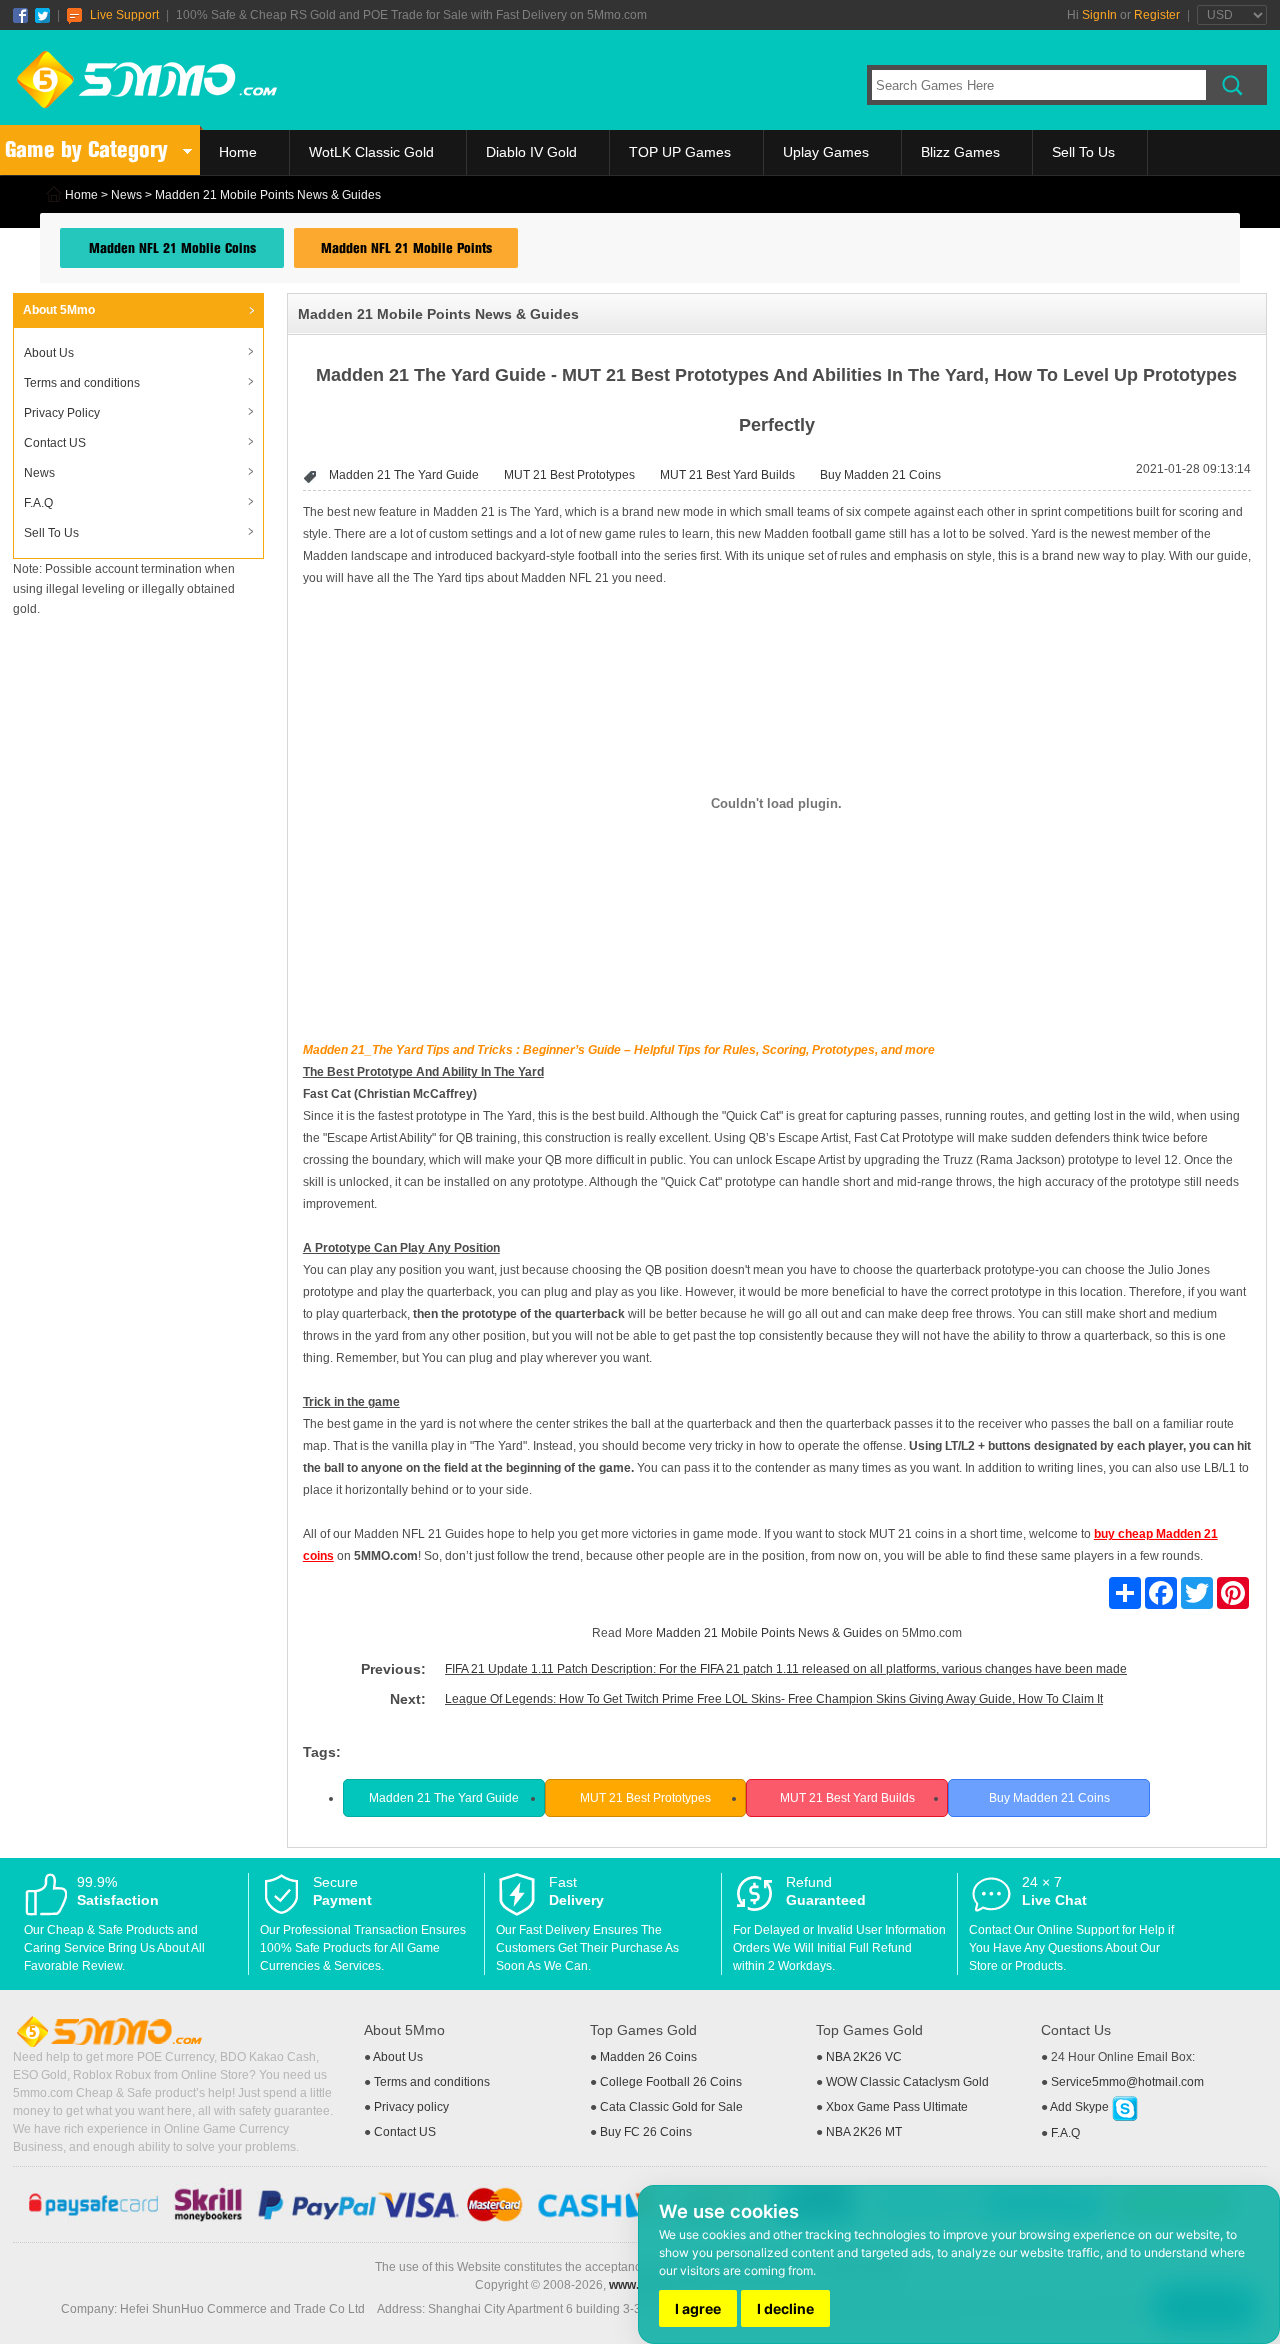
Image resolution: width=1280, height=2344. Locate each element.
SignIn (1099, 15)
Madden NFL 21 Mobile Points (406, 248)
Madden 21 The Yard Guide (404, 475)
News (126, 195)
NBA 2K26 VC (864, 2057)
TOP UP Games (680, 152)
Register (1157, 15)
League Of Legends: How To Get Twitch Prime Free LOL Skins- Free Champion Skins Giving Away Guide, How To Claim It (774, 1699)
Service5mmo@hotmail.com (1127, 2082)
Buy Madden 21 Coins (880, 475)
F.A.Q (38, 503)
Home (238, 152)
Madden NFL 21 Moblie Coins (172, 248)
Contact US (55, 443)
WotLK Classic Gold (371, 152)
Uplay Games (826, 152)
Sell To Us (1083, 152)
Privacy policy (411, 2107)
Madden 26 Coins (648, 2057)
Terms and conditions (82, 383)
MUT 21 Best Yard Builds (727, 475)
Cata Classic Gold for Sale (671, 2107)
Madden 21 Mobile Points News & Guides (769, 1633)
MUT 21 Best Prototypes (569, 475)
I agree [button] (698, 2308)
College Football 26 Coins (671, 2082)
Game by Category (86, 149)
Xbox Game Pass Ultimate (897, 2107)
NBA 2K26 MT (864, 2132)
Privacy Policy (62, 413)
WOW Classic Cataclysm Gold (907, 2082)
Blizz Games (960, 152)
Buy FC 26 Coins (646, 2132)
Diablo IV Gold (531, 152)
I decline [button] (785, 2308)
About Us (49, 353)
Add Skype (1081, 2107)
